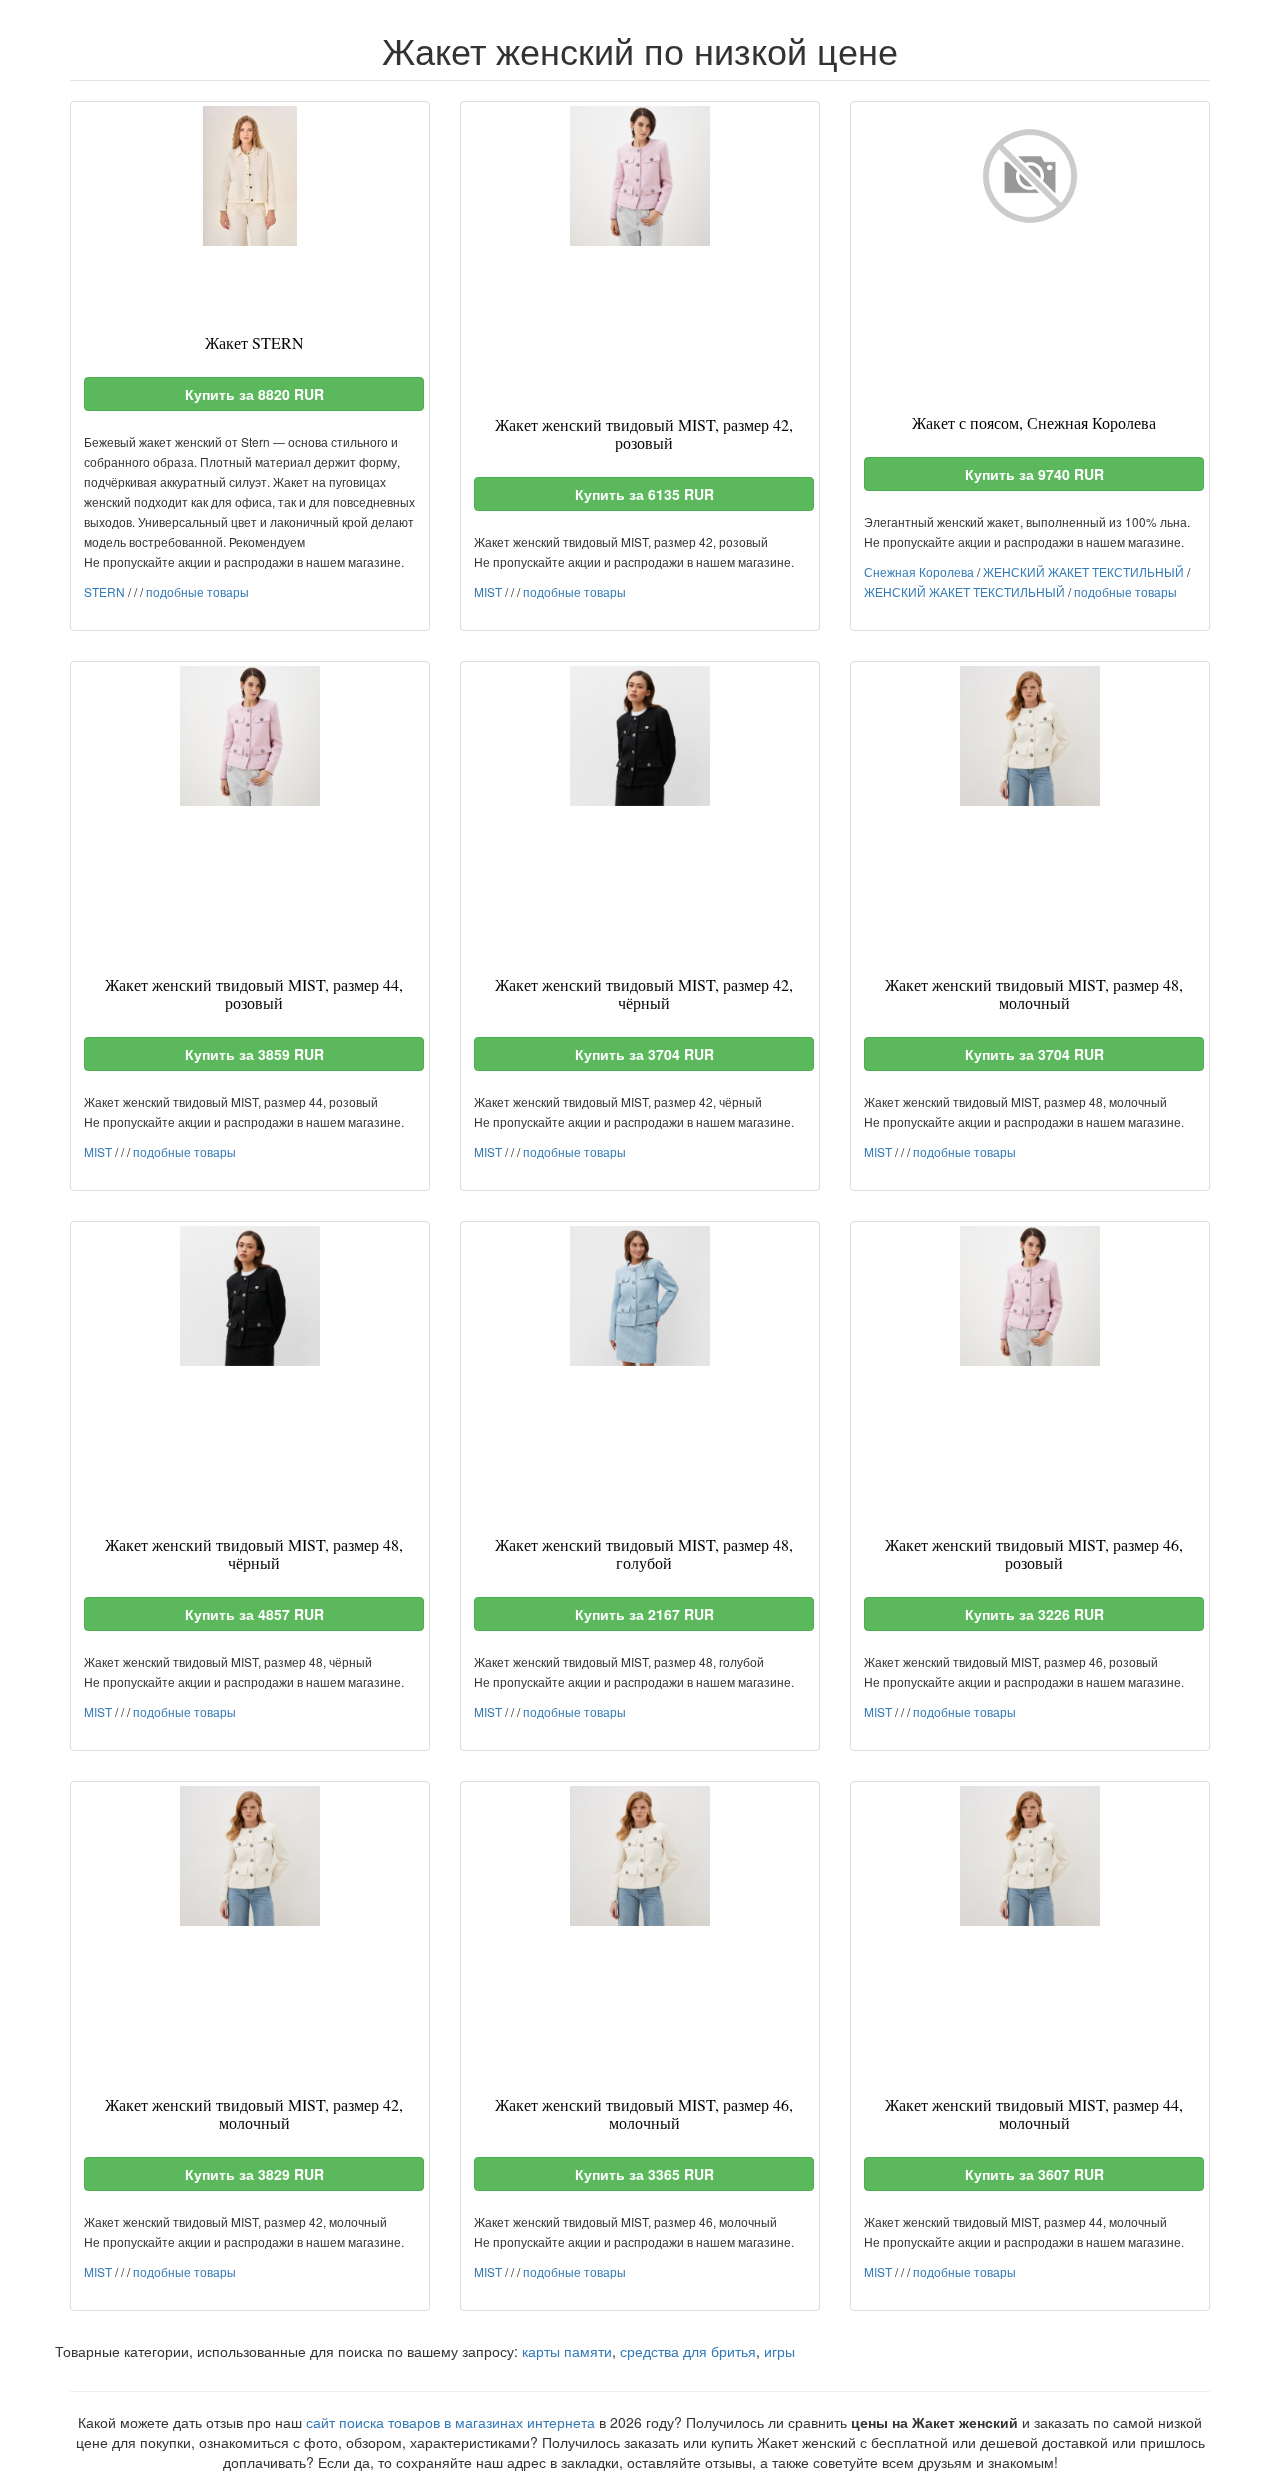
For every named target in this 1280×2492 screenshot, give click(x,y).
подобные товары (197, 591)
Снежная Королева (919, 571)
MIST (488, 591)
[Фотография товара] (250, 176)
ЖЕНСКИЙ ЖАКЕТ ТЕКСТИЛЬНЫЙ (1083, 571)
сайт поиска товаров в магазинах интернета (450, 2422)
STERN (104, 591)
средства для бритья (688, 2351)
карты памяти (567, 2351)
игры (779, 2351)
